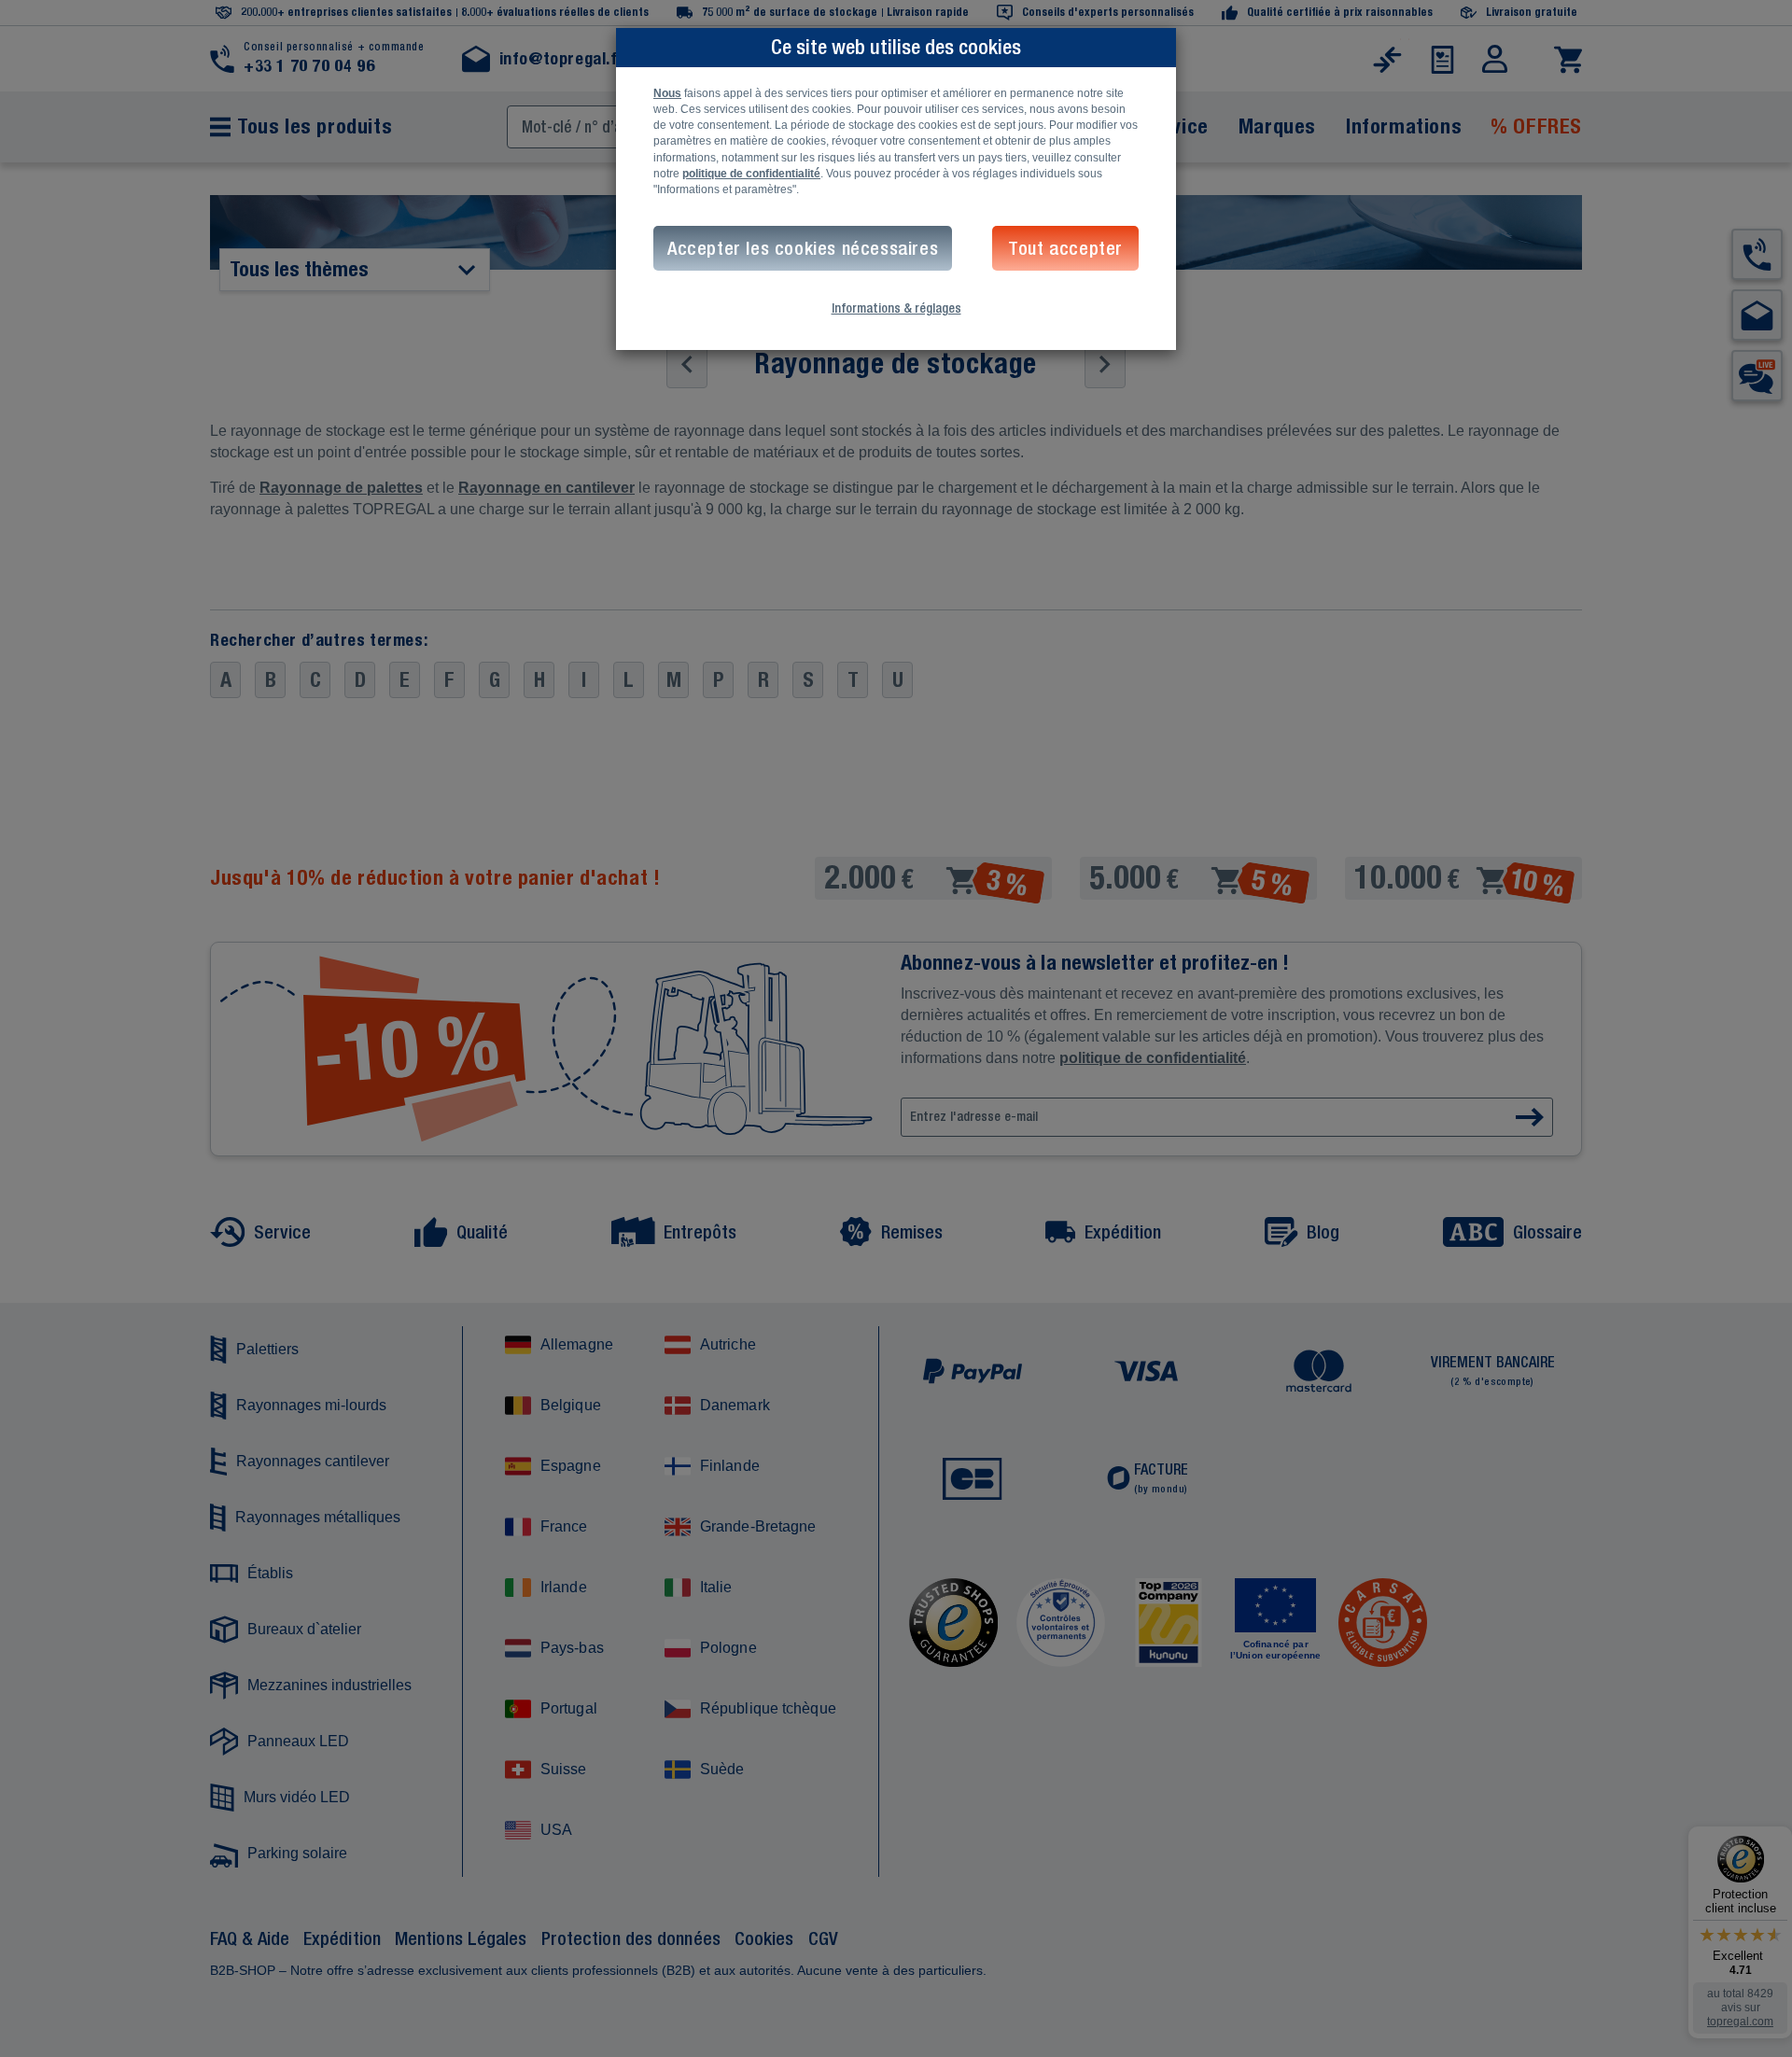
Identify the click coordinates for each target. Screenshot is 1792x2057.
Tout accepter (1065, 248)
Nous (667, 93)
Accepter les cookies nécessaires (803, 248)
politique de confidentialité (751, 174)
